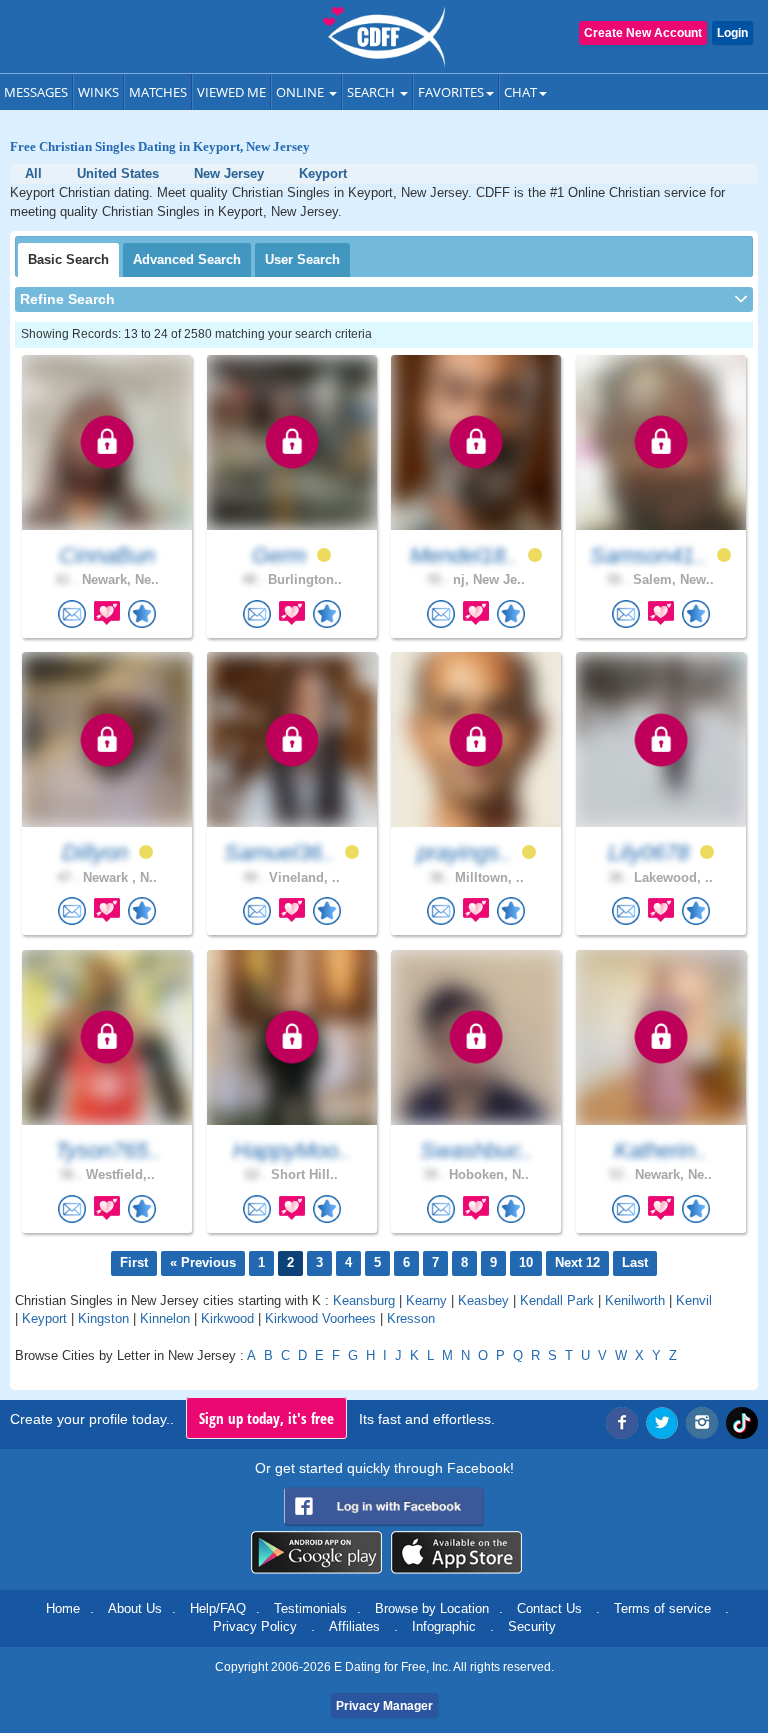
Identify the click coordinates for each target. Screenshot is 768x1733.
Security (532, 1626)
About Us (135, 1608)
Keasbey (483, 1300)
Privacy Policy (255, 1626)
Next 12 (577, 1262)
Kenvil (694, 1300)
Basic (68, 259)
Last (635, 1262)
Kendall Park (557, 1300)
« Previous (203, 1262)
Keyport (44, 1318)
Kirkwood (227, 1318)
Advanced (187, 259)
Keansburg (364, 1300)
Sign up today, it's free (266, 1418)
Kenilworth (635, 1300)
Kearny (426, 1300)
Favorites (451, 92)
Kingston (103, 1318)
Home (63, 1608)
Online (301, 92)
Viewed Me (231, 92)
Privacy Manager (384, 1706)
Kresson (411, 1318)
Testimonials (310, 1608)
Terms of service (662, 1608)
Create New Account (643, 33)
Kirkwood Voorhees (320, 1318)
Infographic (444, 1626)
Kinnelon (165, 1318)
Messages (36, 92)
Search (372, 92)
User (302, 259)
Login (732, 33)
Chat (520, 92)
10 (526, 1262)
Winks (98, 92)
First (134, 1262)
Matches (158, 92)
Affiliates (354, 1626)
